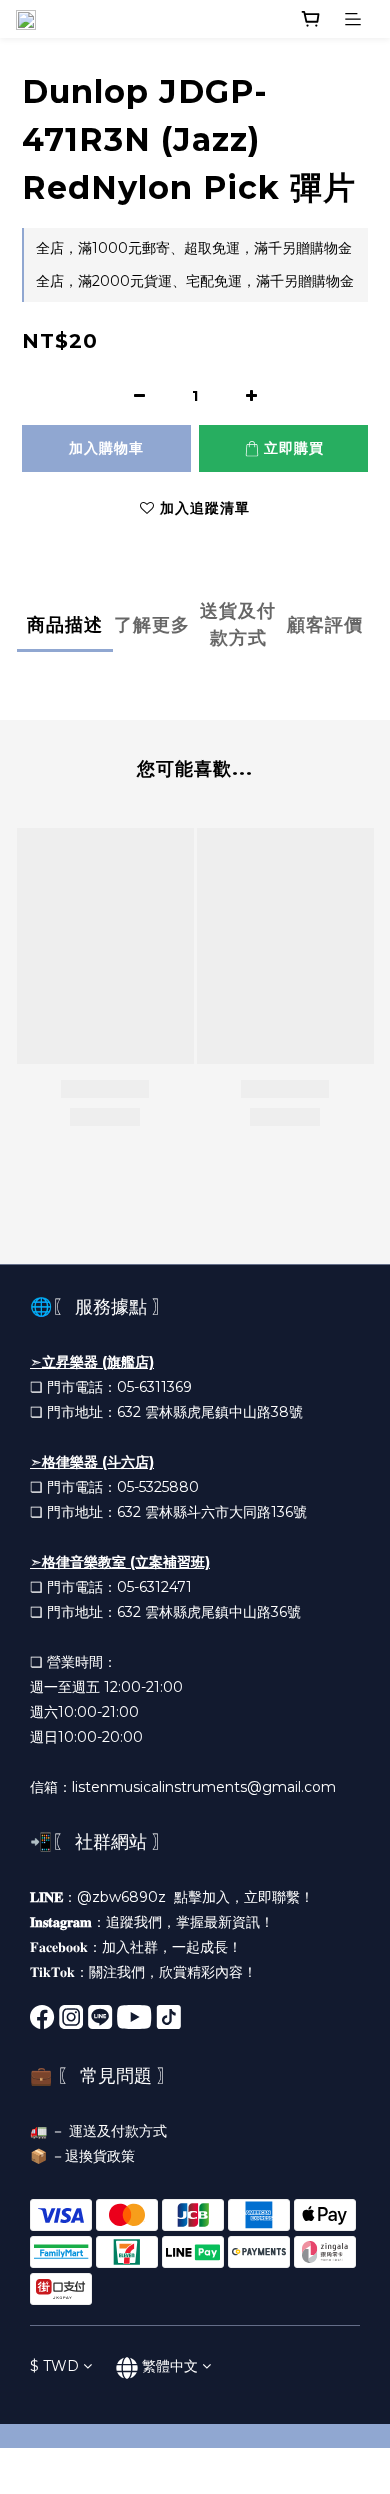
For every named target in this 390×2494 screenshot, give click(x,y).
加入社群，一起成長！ (172, 1947)
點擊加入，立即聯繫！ (244, 1897)
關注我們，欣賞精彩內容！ (173, 1972)
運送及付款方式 (118, 2131)
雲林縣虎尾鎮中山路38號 (224, 1412)
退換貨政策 (100, 2156)
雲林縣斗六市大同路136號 (226, 1512)
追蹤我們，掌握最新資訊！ (190, 1922)
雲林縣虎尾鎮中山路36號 (223, 1612)
